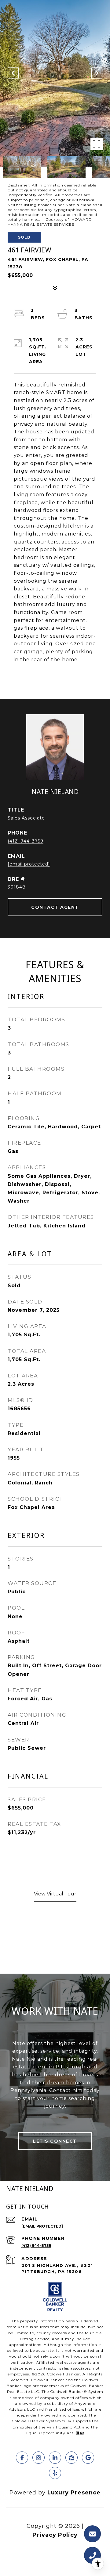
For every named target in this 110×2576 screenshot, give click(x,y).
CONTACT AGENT (55, 907)
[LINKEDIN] (55, 2458)
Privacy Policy (55, 2535)
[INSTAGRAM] (38, 2458)
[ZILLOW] (71, 2458)
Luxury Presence (74, 2493)
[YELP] (55, 2473)
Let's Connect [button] (55, 2141)
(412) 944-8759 (26, 841)
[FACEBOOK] (22, 2458)
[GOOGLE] (88, 2458)
